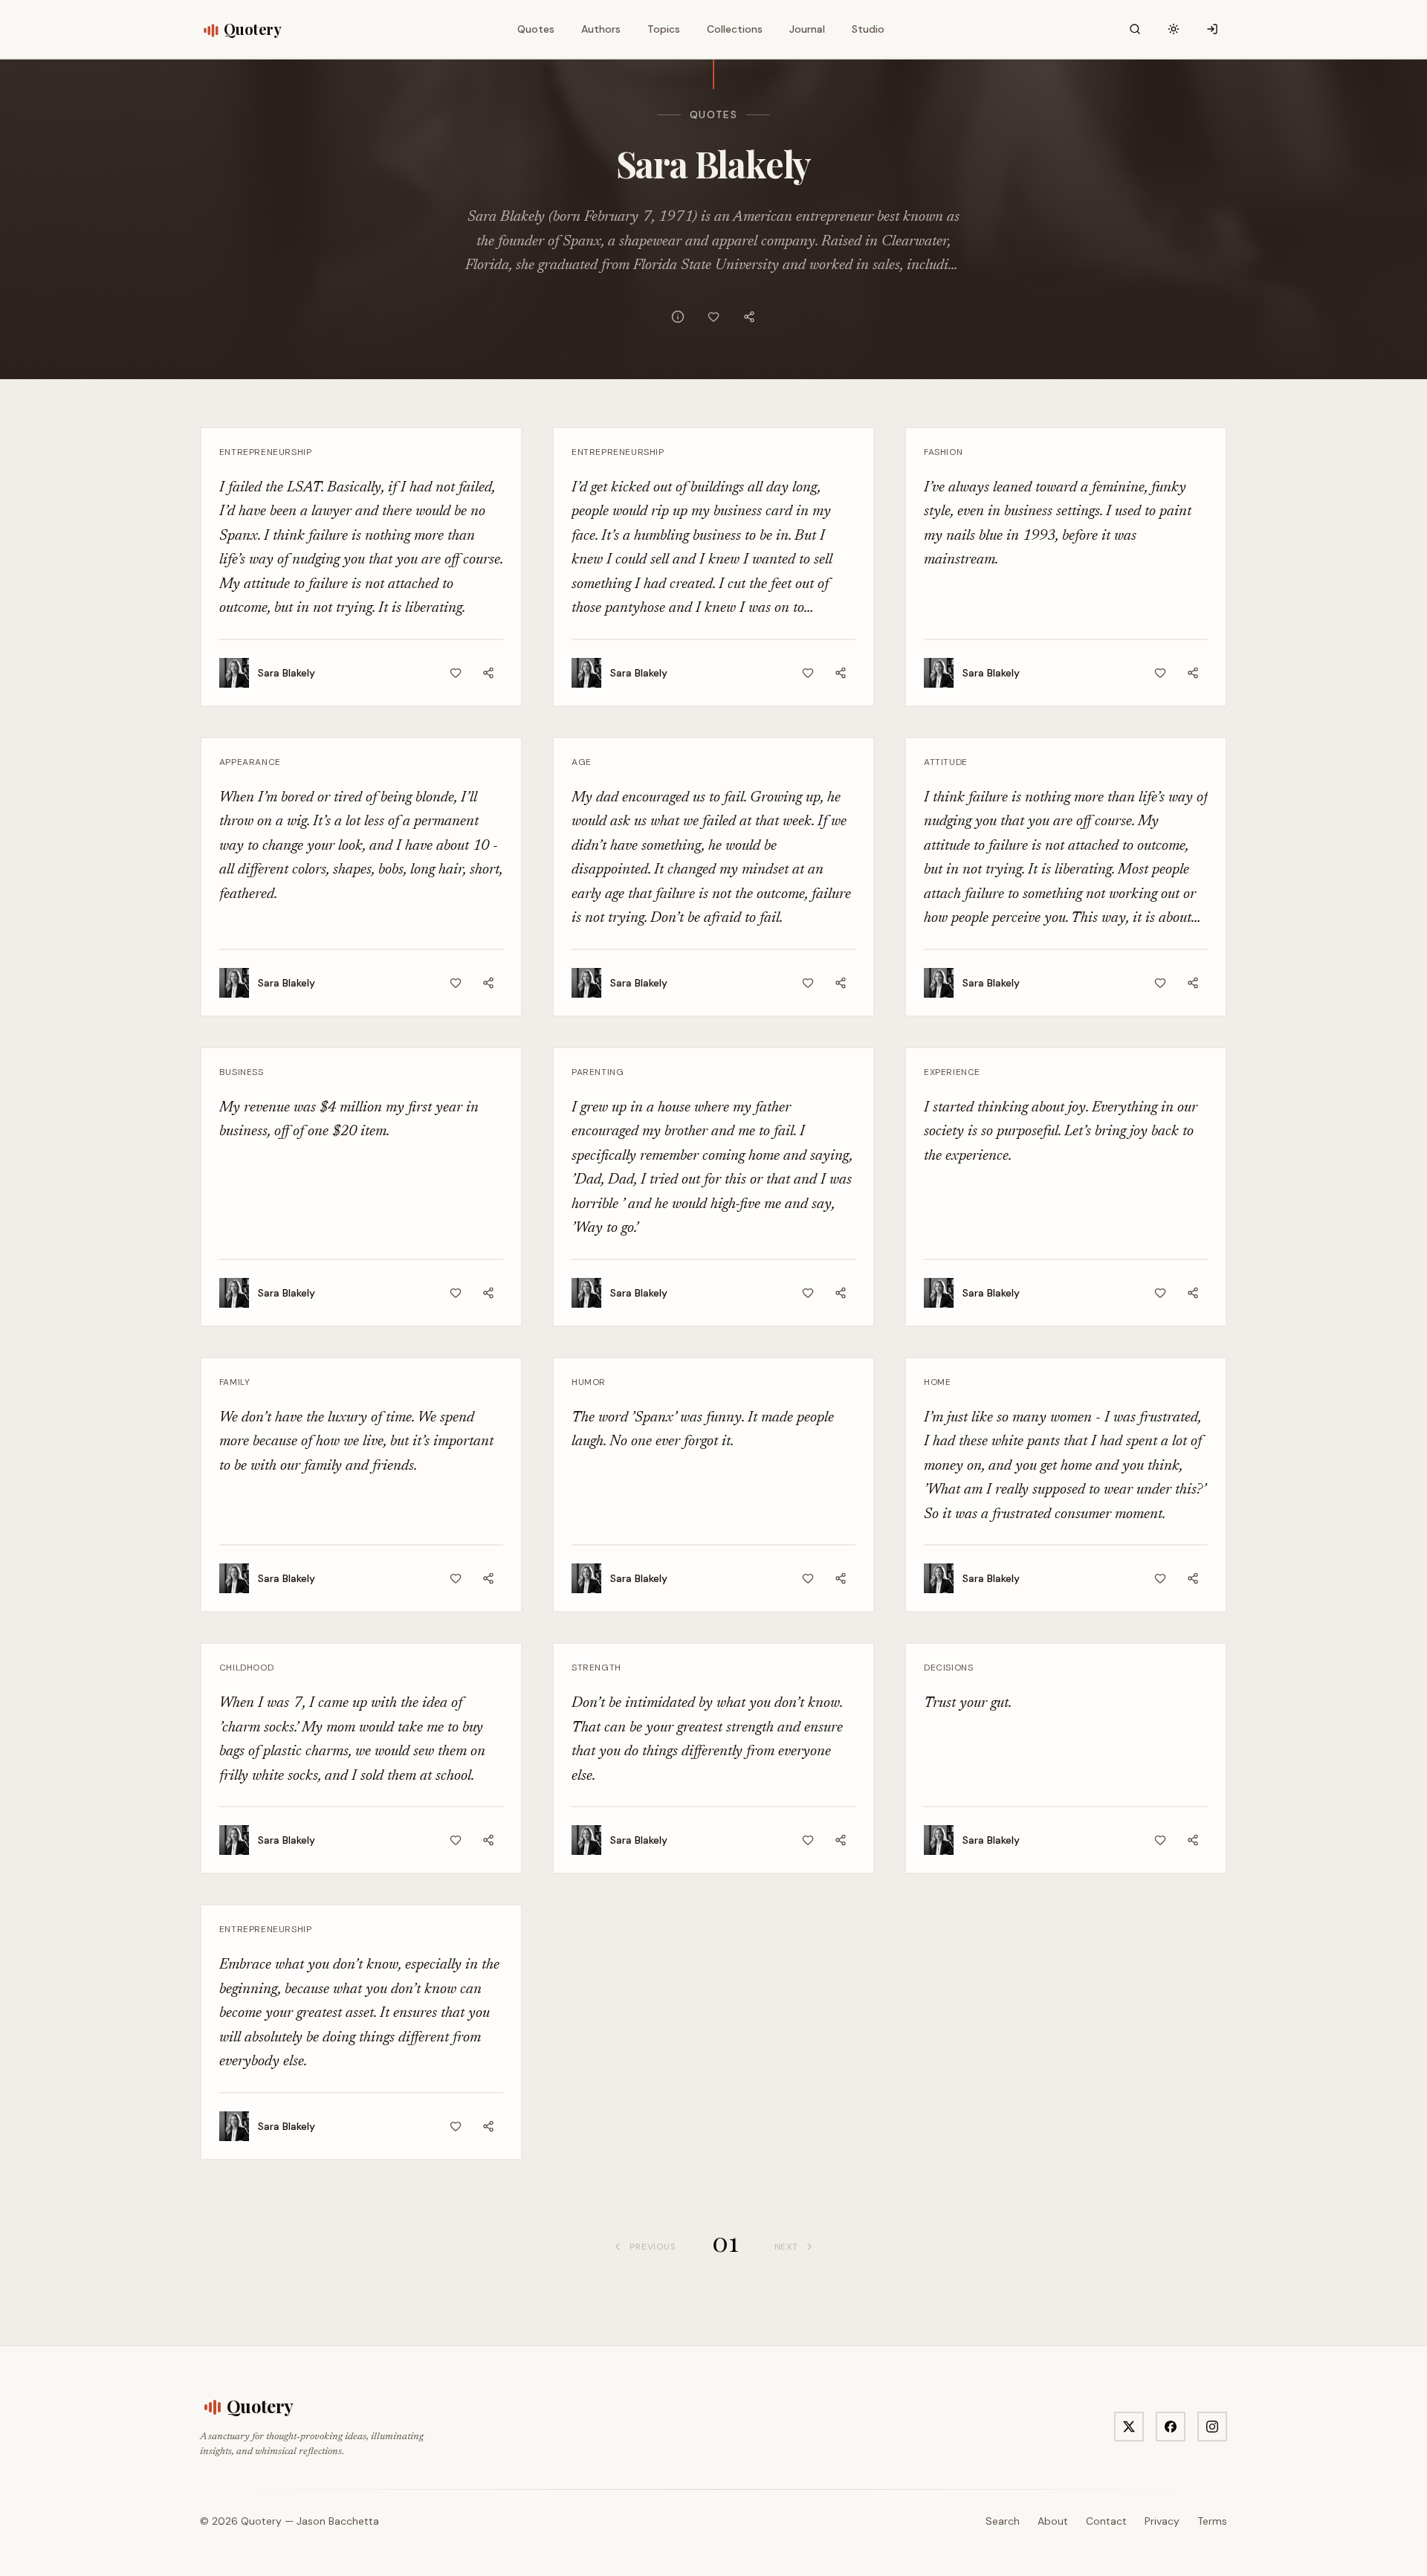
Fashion (943, 452)
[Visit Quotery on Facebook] (1171, 2427)
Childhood (246, 1668)
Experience (952, 1072)
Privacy (1162, 2521)
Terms (1212, 2521)
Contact (1106, 2521)
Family (235, 1382)
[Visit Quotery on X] (1129, 2427)
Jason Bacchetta (338, 2521)
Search (1003, 2521)
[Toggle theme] (1174, 29)
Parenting (598, 1072)
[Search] (1135, 29)
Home (937, 1382)
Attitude (946, 762)
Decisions (948, 1668)
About (1053, 2521)
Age (582, 762)
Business (242, 1072)
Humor (589, 1382)
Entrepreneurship (266, 452)
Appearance (250, 762)
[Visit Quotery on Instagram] (1212, 2427)
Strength (596, 1668)
